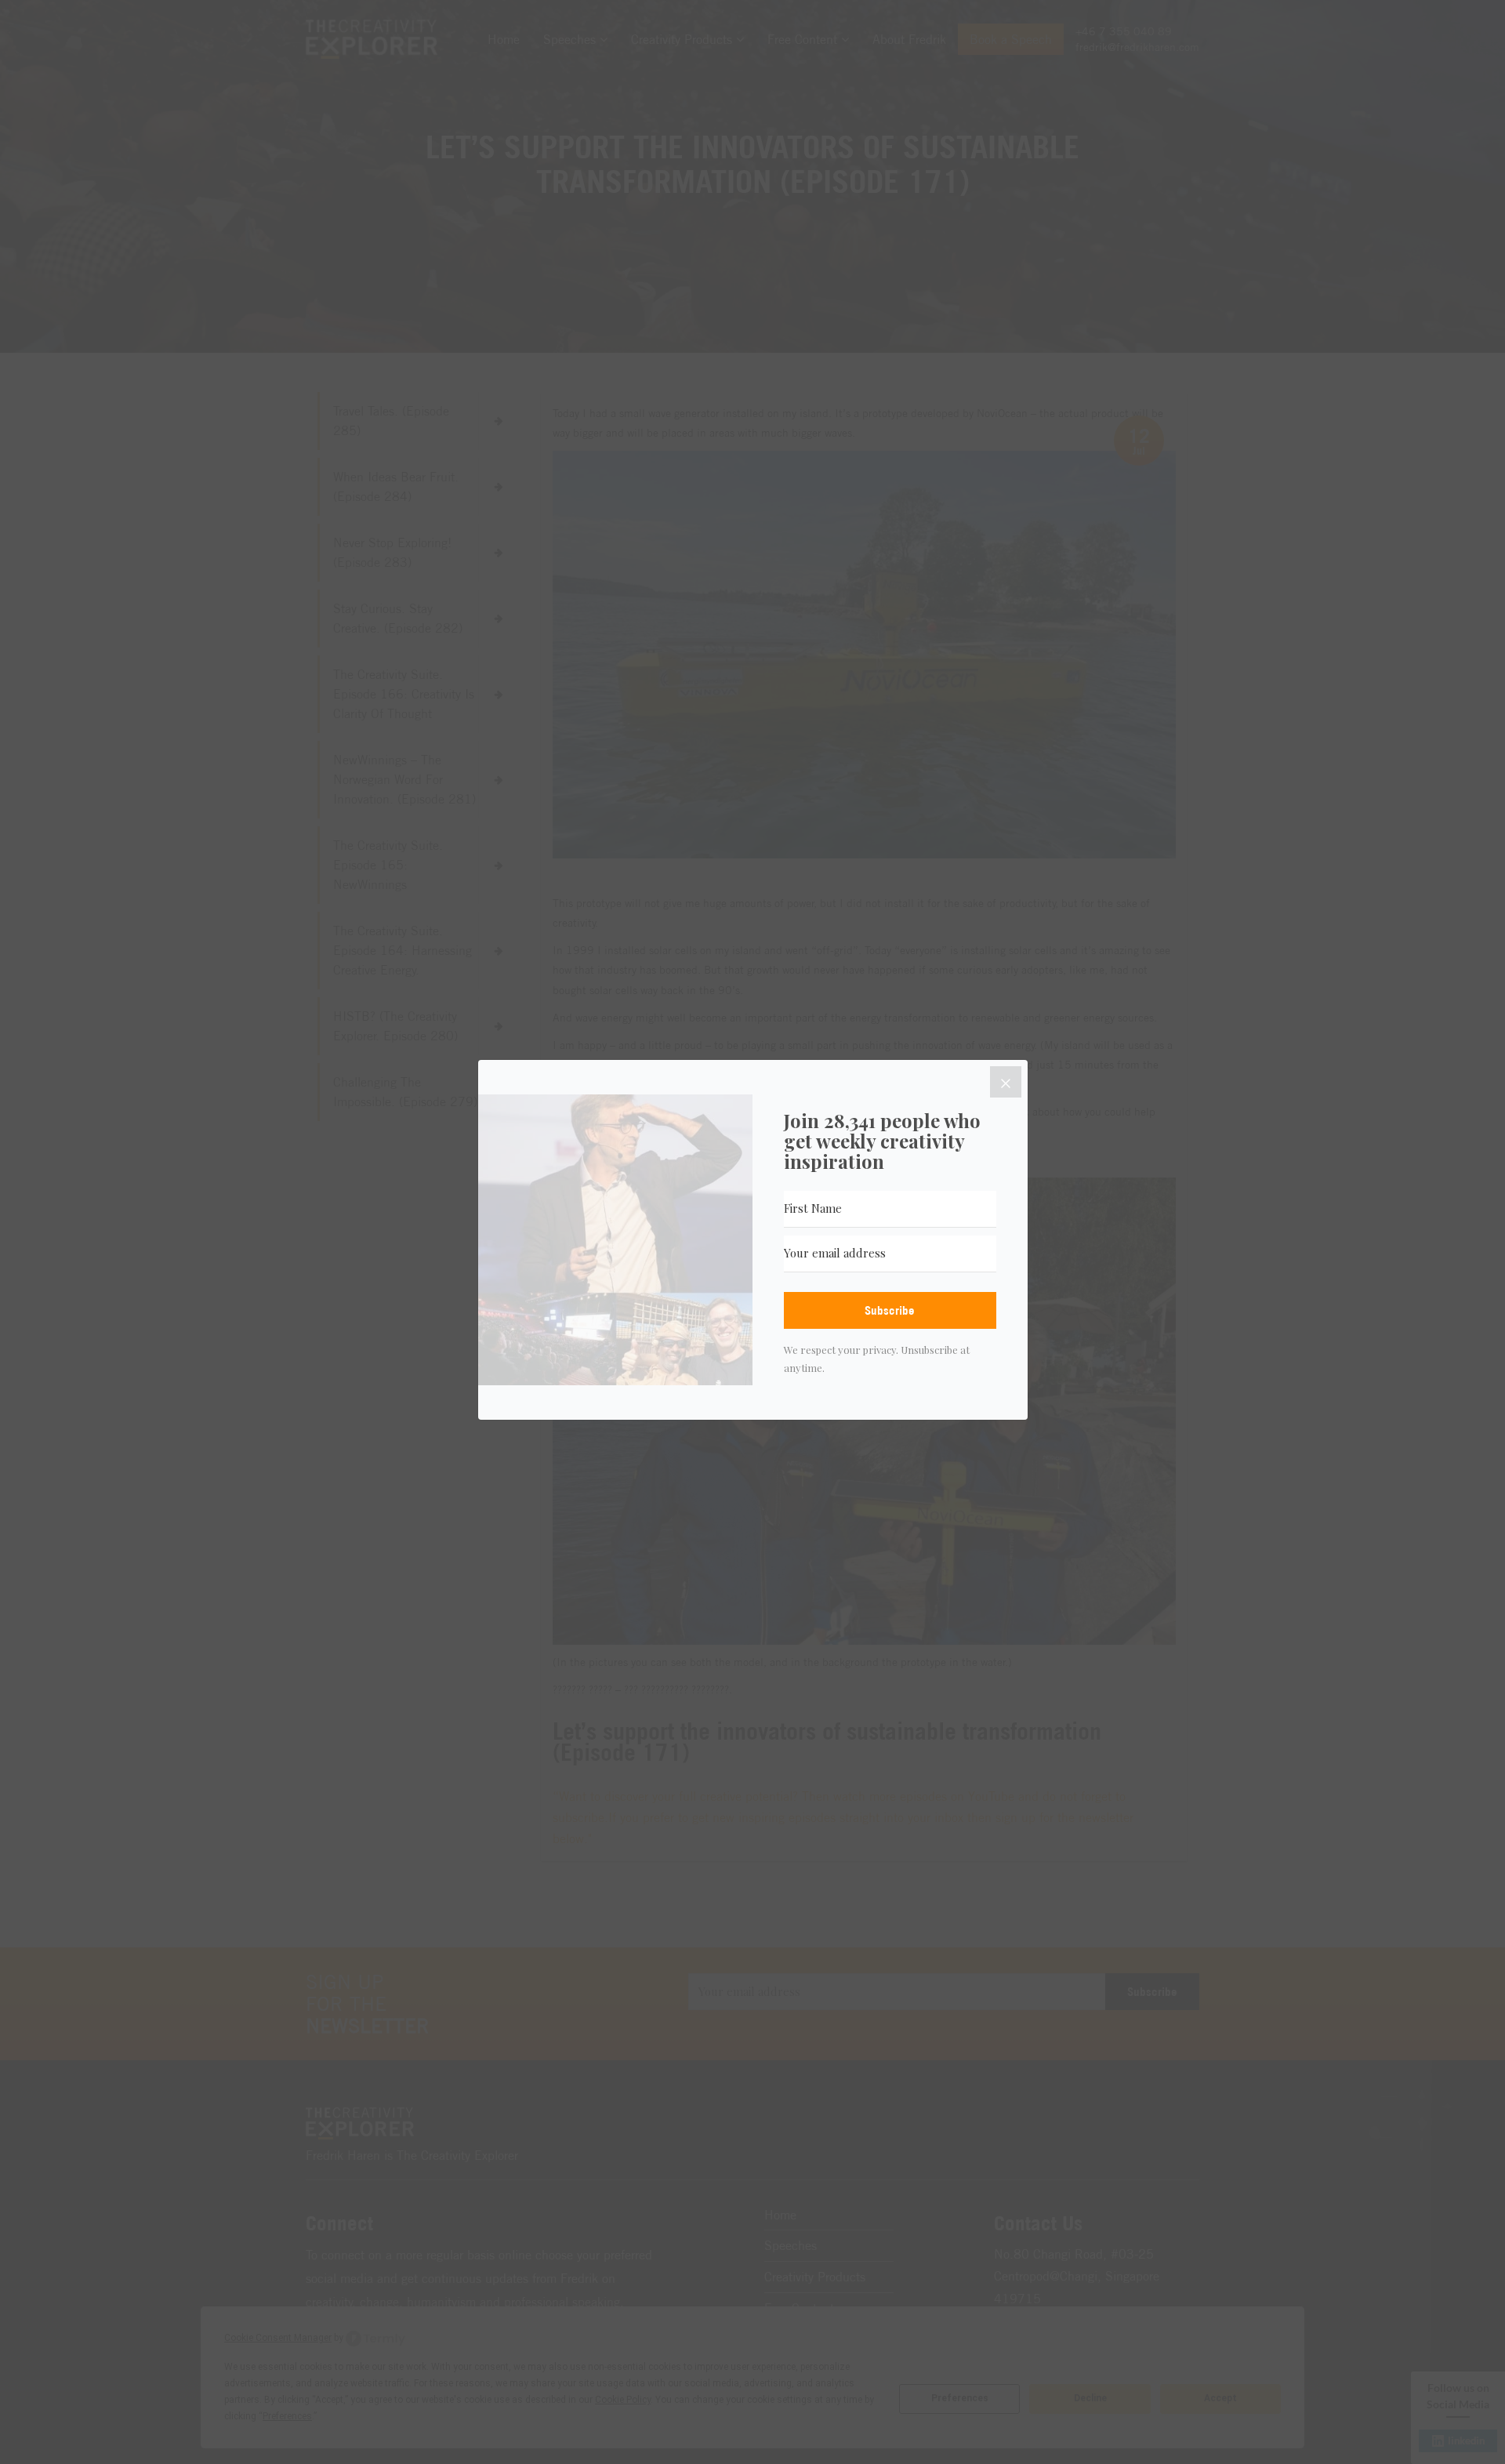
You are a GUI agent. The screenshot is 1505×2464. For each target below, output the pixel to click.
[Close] (1006, 1082)
